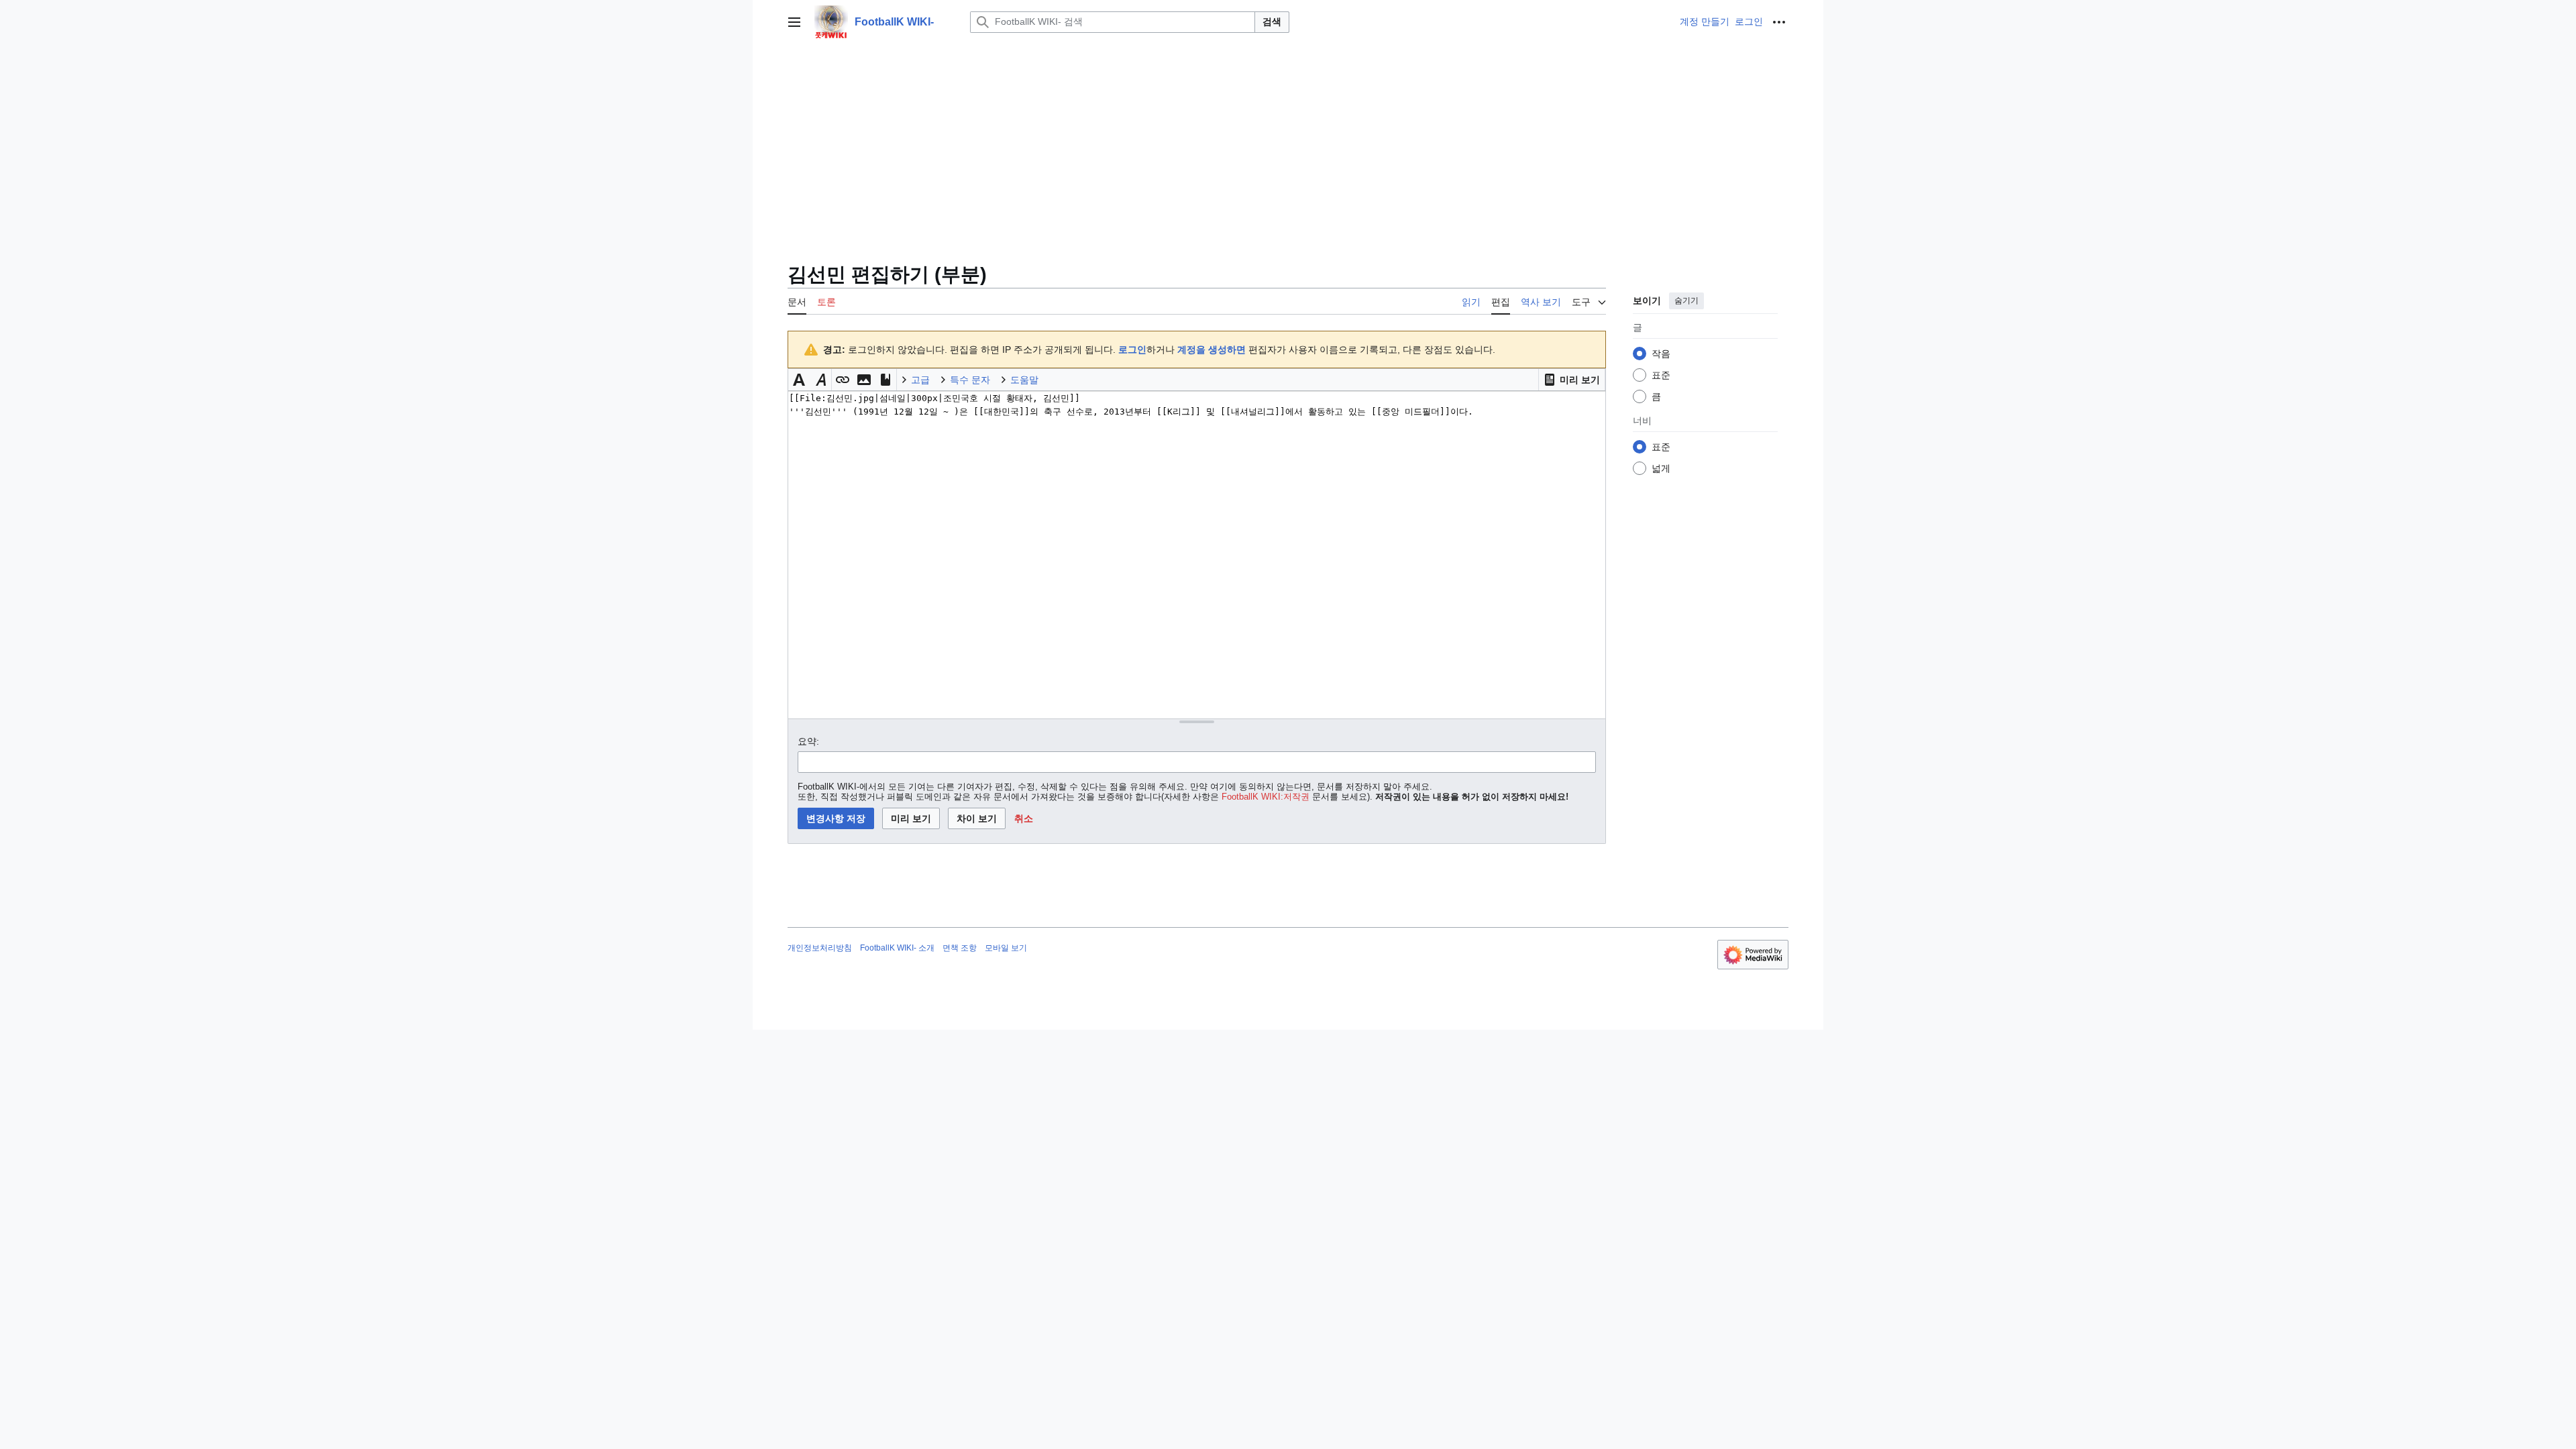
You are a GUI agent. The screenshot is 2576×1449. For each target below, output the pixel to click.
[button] (794, 22)
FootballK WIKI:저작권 (1266, 797)
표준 (1661, 375)
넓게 (1661, 468)
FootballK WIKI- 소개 (897, 948)
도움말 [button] (1024, 380)
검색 (1272, 21)
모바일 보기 (1006, 948)
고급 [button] (920, 380)
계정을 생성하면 (1212, 350)
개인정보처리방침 (820, 948)
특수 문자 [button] (970, 380)
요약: (808, 741)
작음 (1661, 354)
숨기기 (1686, 301)
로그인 (1132, 350)
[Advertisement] (1288, 145)
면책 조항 (960, 948)
